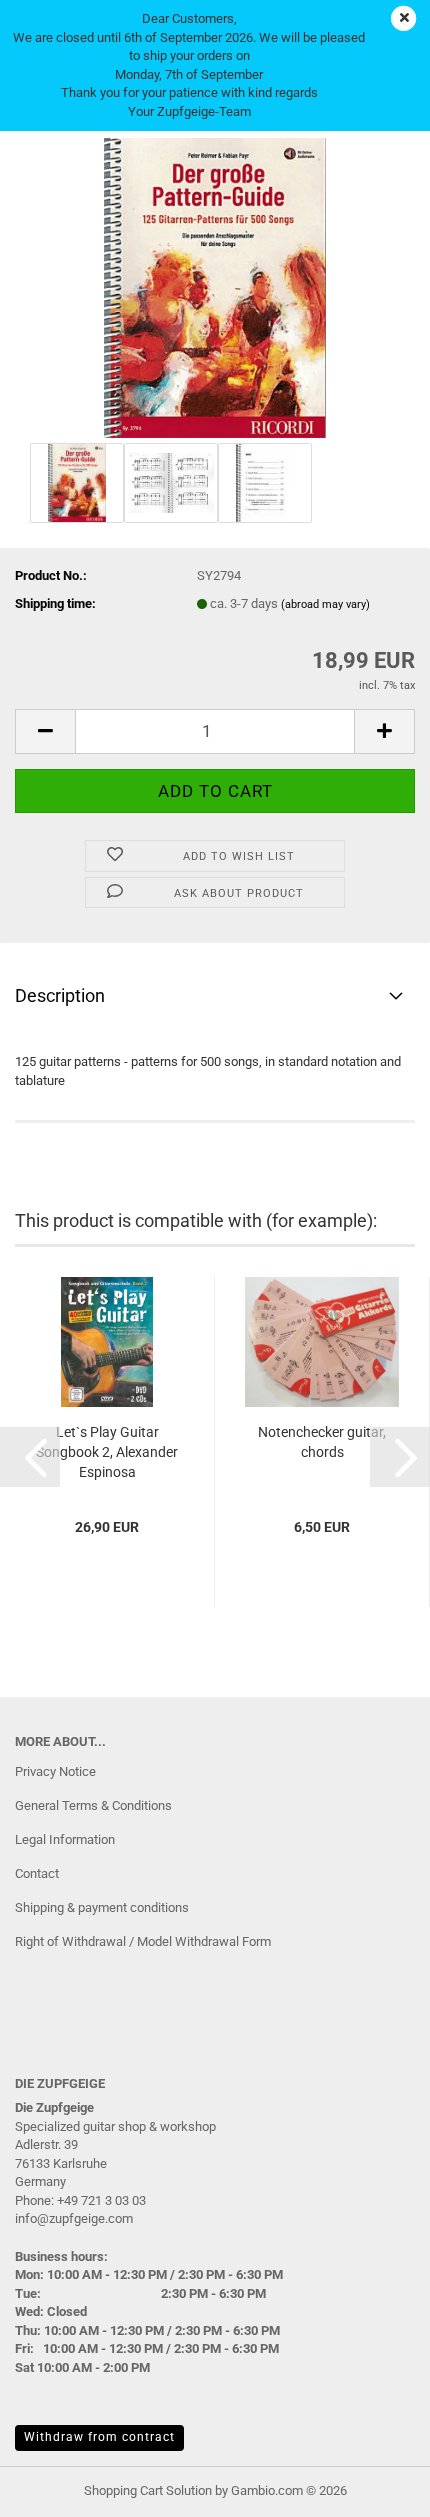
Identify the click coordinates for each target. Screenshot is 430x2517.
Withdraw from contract (99, 2437)
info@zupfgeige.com (74, 2218)
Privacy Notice (55, 1771)
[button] (45, 731)
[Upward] (375, 2487)
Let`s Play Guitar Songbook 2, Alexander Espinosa (107, 1452)
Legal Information (65, 1839)
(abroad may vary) (325, 604)
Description (60, 995)
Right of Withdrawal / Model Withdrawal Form (143, 1941)
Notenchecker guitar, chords (322, 1442)
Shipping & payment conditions (102, 1907)
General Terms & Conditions (93, 1805)
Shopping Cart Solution (148, 2490)
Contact (37, 1873)
